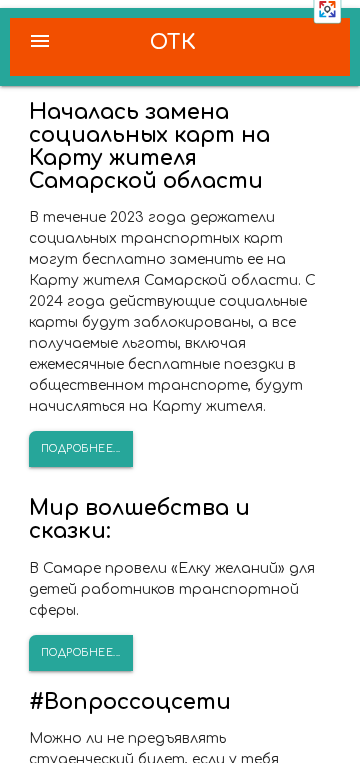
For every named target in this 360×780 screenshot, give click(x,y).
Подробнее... (81, 448)
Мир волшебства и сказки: (139, 519)
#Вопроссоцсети (130, 702)
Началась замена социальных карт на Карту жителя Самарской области (149, 146)
